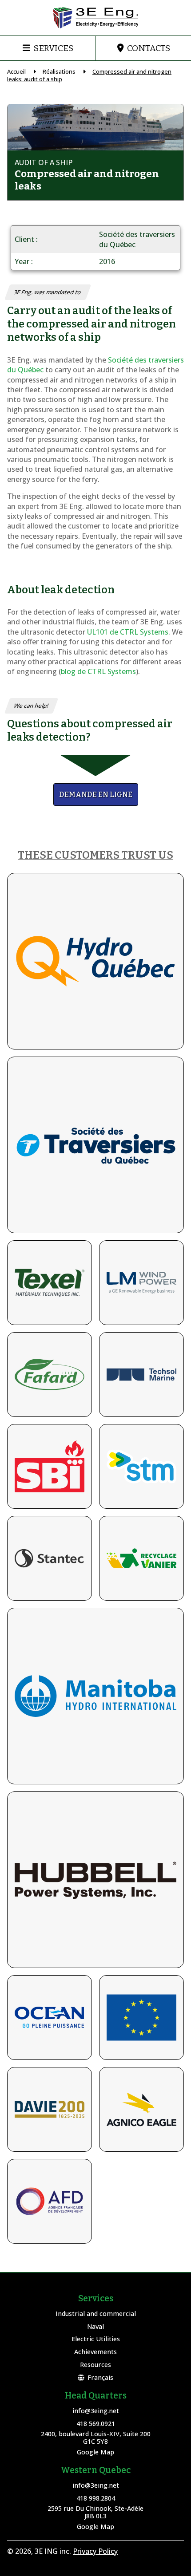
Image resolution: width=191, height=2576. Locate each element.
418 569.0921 (96, 2424)
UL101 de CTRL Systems (128, 632)
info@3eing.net (96, 2411)
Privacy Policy (95, 2551)
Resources (95, 2365)
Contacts (149, 48)
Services (54, 48)
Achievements (95, 2352)
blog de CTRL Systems (98, 671)
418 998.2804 (96, 2498)
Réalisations (59, 71)
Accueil (16, 71)
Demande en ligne (96, 795)
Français (100, 2377)
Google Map (95, 2452)
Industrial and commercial (96, 2314)
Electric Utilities (96, 2339)
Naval (95, 2326)
